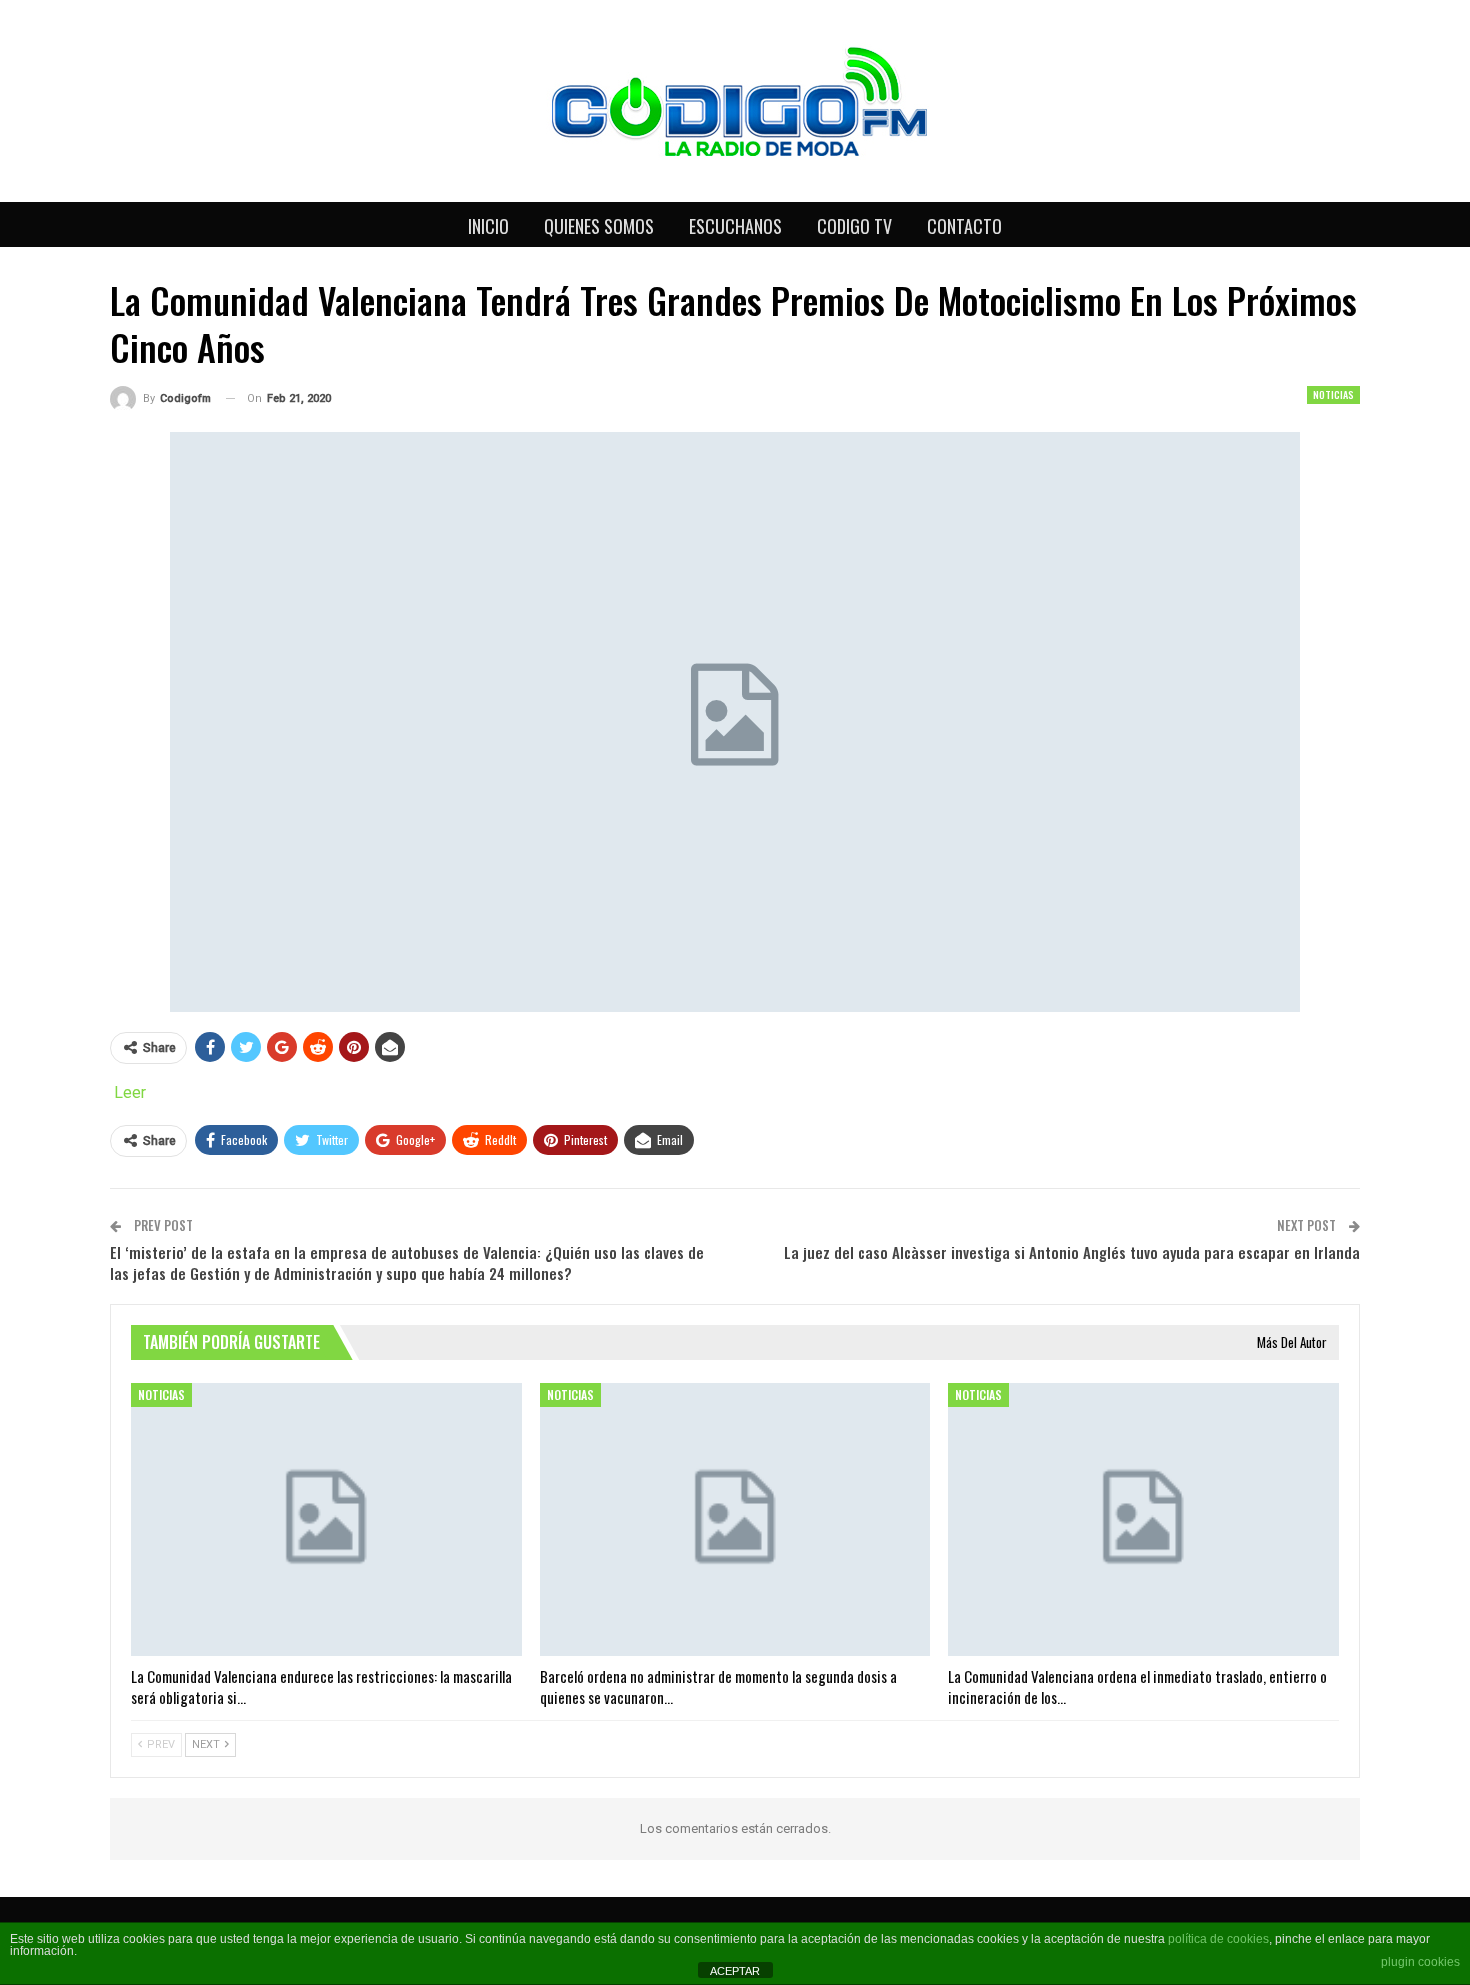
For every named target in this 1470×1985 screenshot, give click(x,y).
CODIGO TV (854, 226)
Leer (130, 1092)
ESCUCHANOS (735, 226)
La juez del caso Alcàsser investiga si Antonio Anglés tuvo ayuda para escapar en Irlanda (1072, 1252)
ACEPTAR (735, 1971)
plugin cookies (1420, 1962)
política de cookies (1218, 1939)
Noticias (1333, 394)
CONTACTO (964, 226)
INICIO (488, 226)
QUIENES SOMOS (599, 226)
